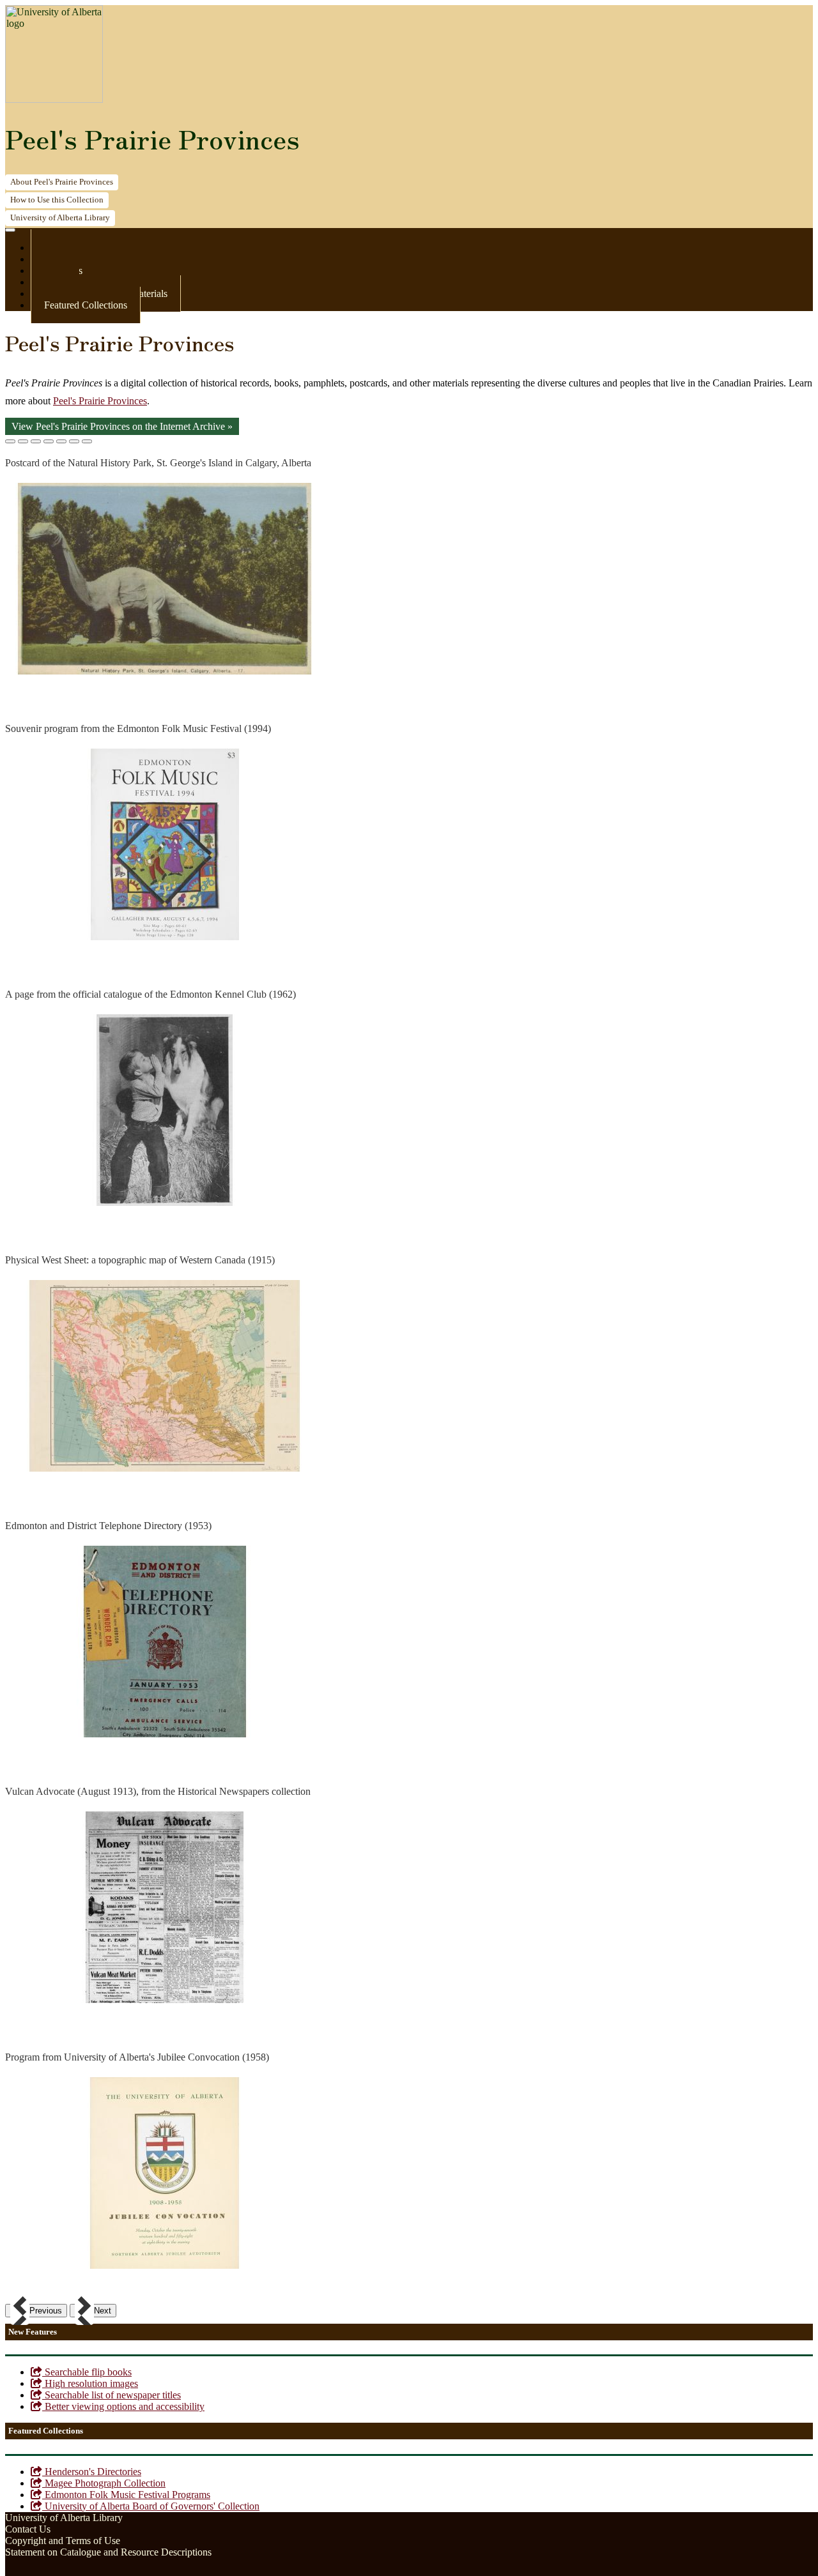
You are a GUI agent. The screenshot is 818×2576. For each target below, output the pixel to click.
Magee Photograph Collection (104, 2483)
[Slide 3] (36, 441)
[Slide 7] (87, 441)
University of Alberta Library (64, 2518)
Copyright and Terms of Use (63, 2541)
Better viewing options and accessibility (123, 2406)
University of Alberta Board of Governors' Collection (151, 2506)
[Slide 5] (61, 441)
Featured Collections (86, 305)
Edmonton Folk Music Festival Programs (126, 2495)
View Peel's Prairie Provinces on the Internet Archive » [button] (122, 426)
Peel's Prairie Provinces (152, 139)
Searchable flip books (87, 2372)
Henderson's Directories (92, 2472)
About (62, 182)
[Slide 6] (74, 441)
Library (60, 218)
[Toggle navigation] (10, 230)
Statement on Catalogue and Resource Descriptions (108, 2552)
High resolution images (90, 2383)
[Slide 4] (49, 441)
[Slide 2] (23, 441)
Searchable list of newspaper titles (112, 2395)
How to (57, 200)
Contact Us (28, 2529)
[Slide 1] (10, 441)
